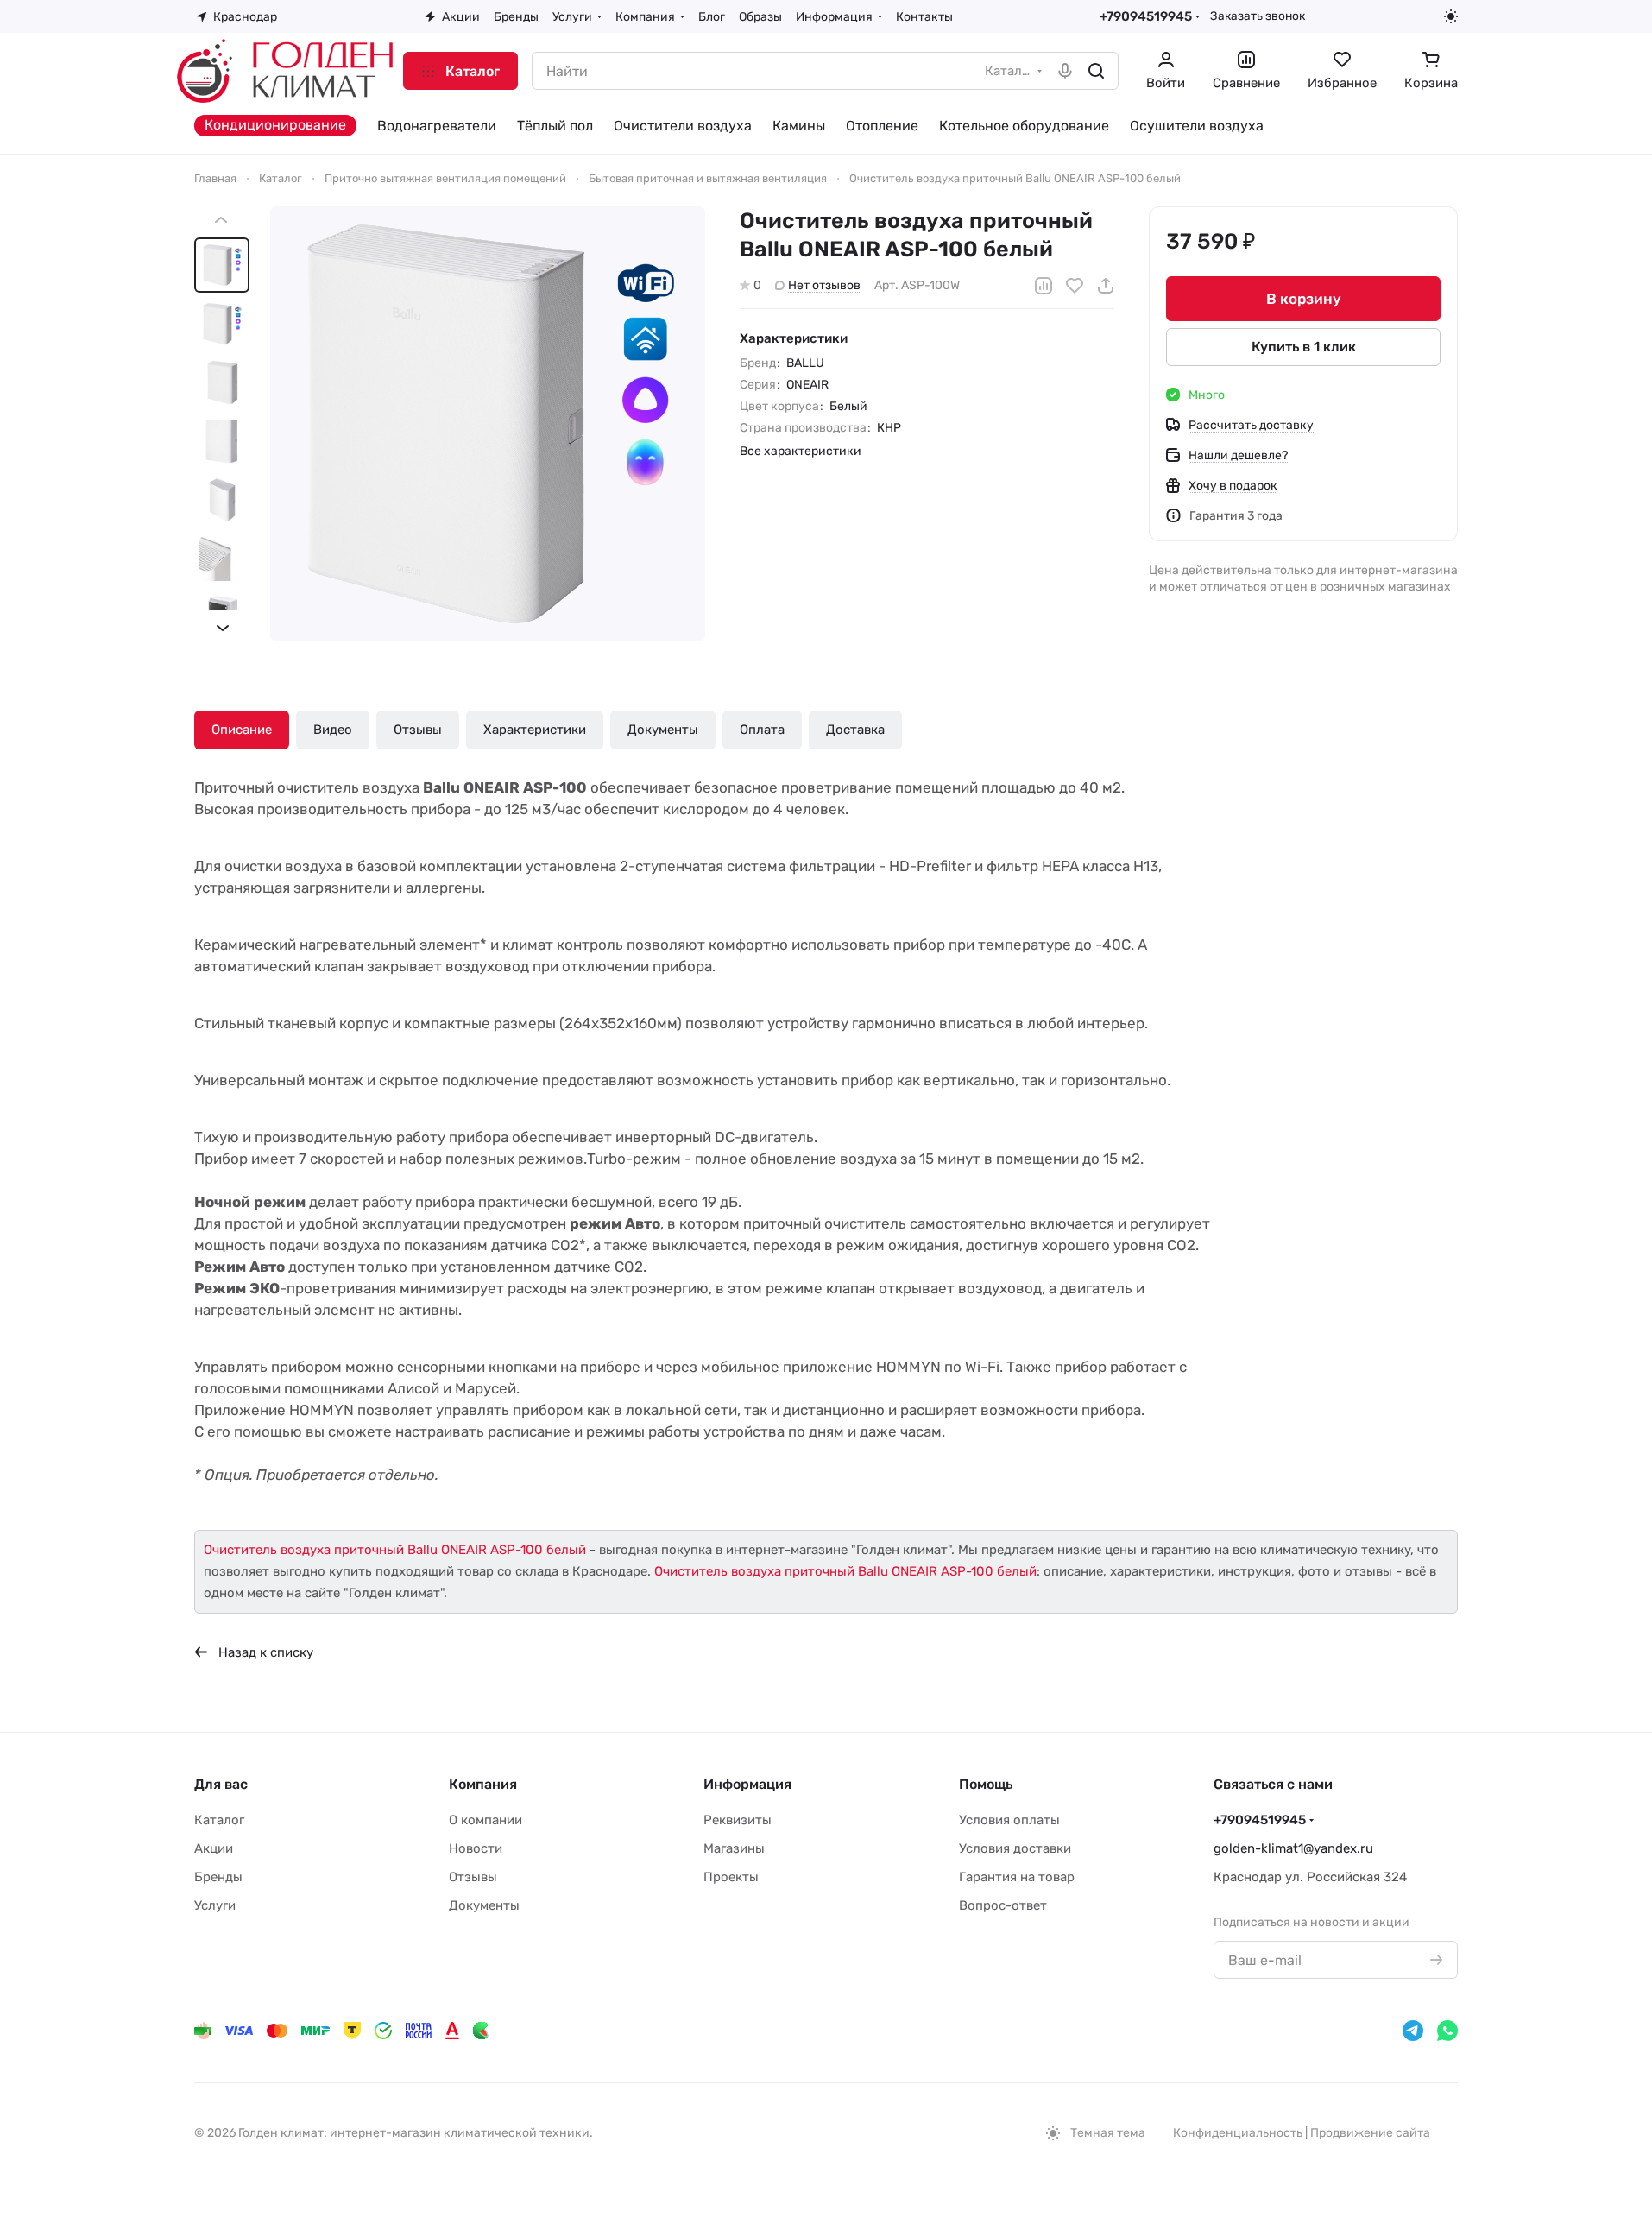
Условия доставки (1015, 1848)
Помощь (986, 1784)
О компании (486, 1820)
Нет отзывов (824, 285)
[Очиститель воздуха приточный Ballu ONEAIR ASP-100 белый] (488, 424)
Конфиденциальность (1238, 2133)
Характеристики (535, 730)
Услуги (215, 1905)
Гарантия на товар (1017, 1877)
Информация (747, 1784)
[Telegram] (1413, 2031)
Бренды (218, 1877)
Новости (476, 1848)
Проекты (731, 1877)
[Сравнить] (1044, 286)
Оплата (762, 730)
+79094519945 (1146, 16)
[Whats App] (1447, 2031)
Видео (333, 730)
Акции (214, 1848)
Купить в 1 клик (1304, 347)
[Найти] (1096, 71)
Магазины (734, 1848)
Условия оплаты (1009, 1820)
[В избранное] (1075, 286)
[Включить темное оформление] (1451, 16)
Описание (242, 730)
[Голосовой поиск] (1065, 71)
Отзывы (418, 730)
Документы (663, 730)
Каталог (219, 1820)
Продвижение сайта (1370, 2133)
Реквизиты (738, 1820)
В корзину (1304, 299)
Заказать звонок (1258, 16)
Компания (483, 1784)
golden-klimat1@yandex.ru (1293, 1848)
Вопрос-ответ (1003, 1905)
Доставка (855, 730)
